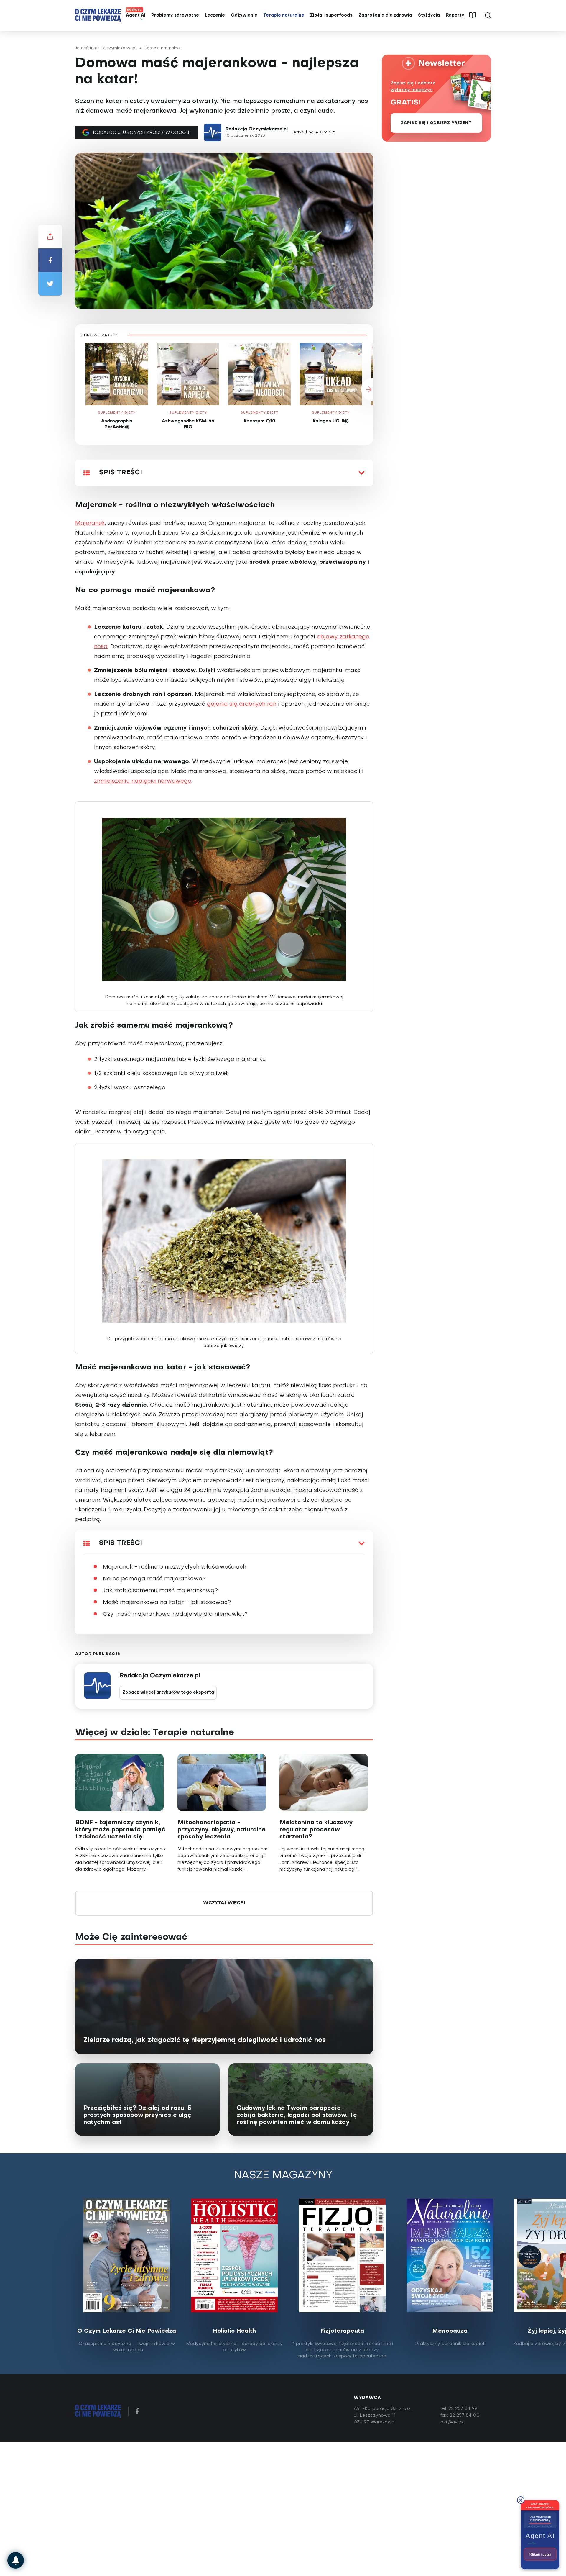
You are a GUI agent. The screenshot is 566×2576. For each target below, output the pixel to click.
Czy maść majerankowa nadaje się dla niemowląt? (175, 1614)
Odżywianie (244, 15)
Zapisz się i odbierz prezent (436, 123)
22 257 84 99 (463, 2409)
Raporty (455, 15)
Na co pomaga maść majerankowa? (154, 1579)
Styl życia (429, 15)
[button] (75, 389)
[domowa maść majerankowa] (224, 902)
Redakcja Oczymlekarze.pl (257, 129)
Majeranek (90, 523)
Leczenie (215, 15)
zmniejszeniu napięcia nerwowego (143, 781)
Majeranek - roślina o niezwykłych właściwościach (175, 1567)
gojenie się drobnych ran (242, 704)
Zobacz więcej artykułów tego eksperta (168, 1693)
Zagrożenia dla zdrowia (385, 15)
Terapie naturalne (284, 15)
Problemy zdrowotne (175, 15)
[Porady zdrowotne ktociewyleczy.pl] (16, 2560)
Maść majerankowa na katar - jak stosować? (167, 1602)
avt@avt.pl (452, 2422)
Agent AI (136, 15)
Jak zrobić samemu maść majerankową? (160, 1591)
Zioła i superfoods (331, 15)
